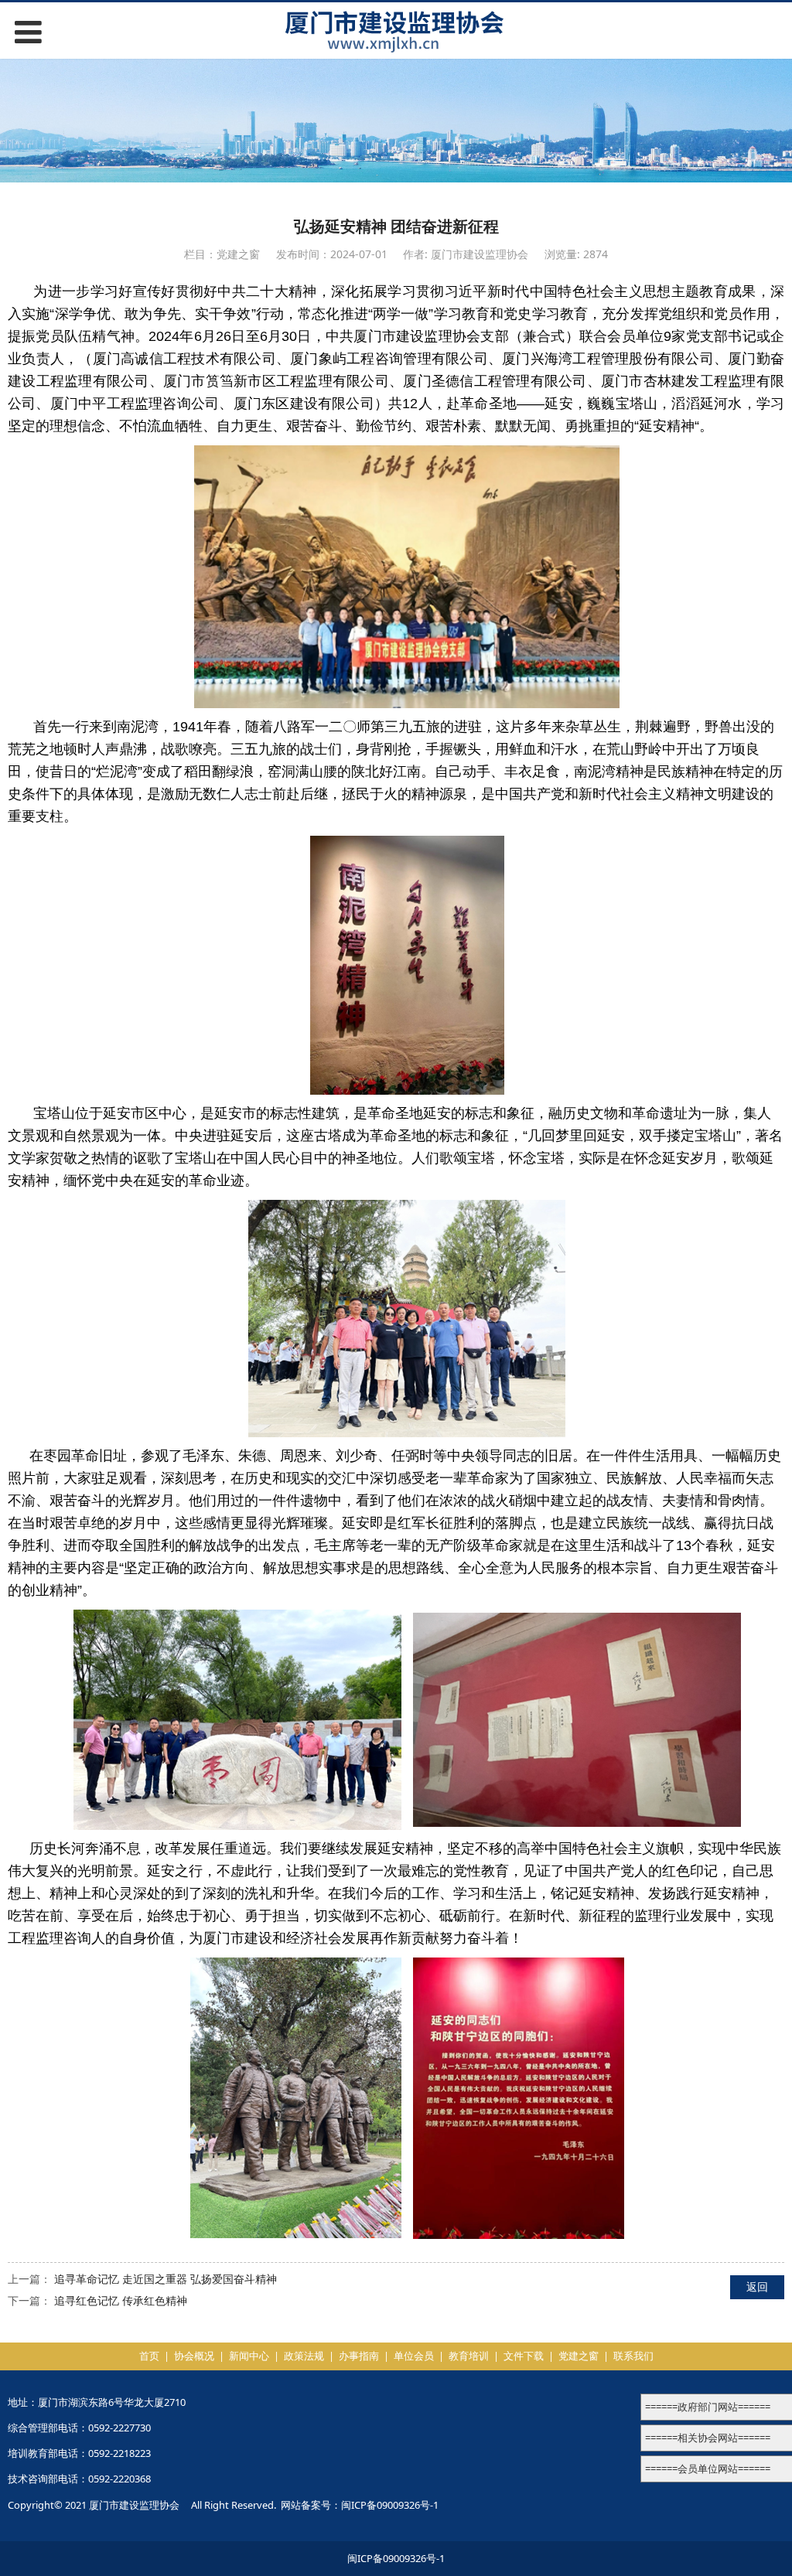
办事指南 (359, 2356)
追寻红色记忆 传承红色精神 (121, 2300)
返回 (757, 2286)
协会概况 (194, 2356)
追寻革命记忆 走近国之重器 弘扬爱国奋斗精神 (166, 2279)
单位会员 (414, 2356)
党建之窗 (579, 2356)
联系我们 (633, 2356)
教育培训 (469, 2356)
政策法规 (304, 2356)
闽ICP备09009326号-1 (390, 2505)
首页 (149, 2356)
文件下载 (524, 2356)
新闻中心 (249, 2356)
